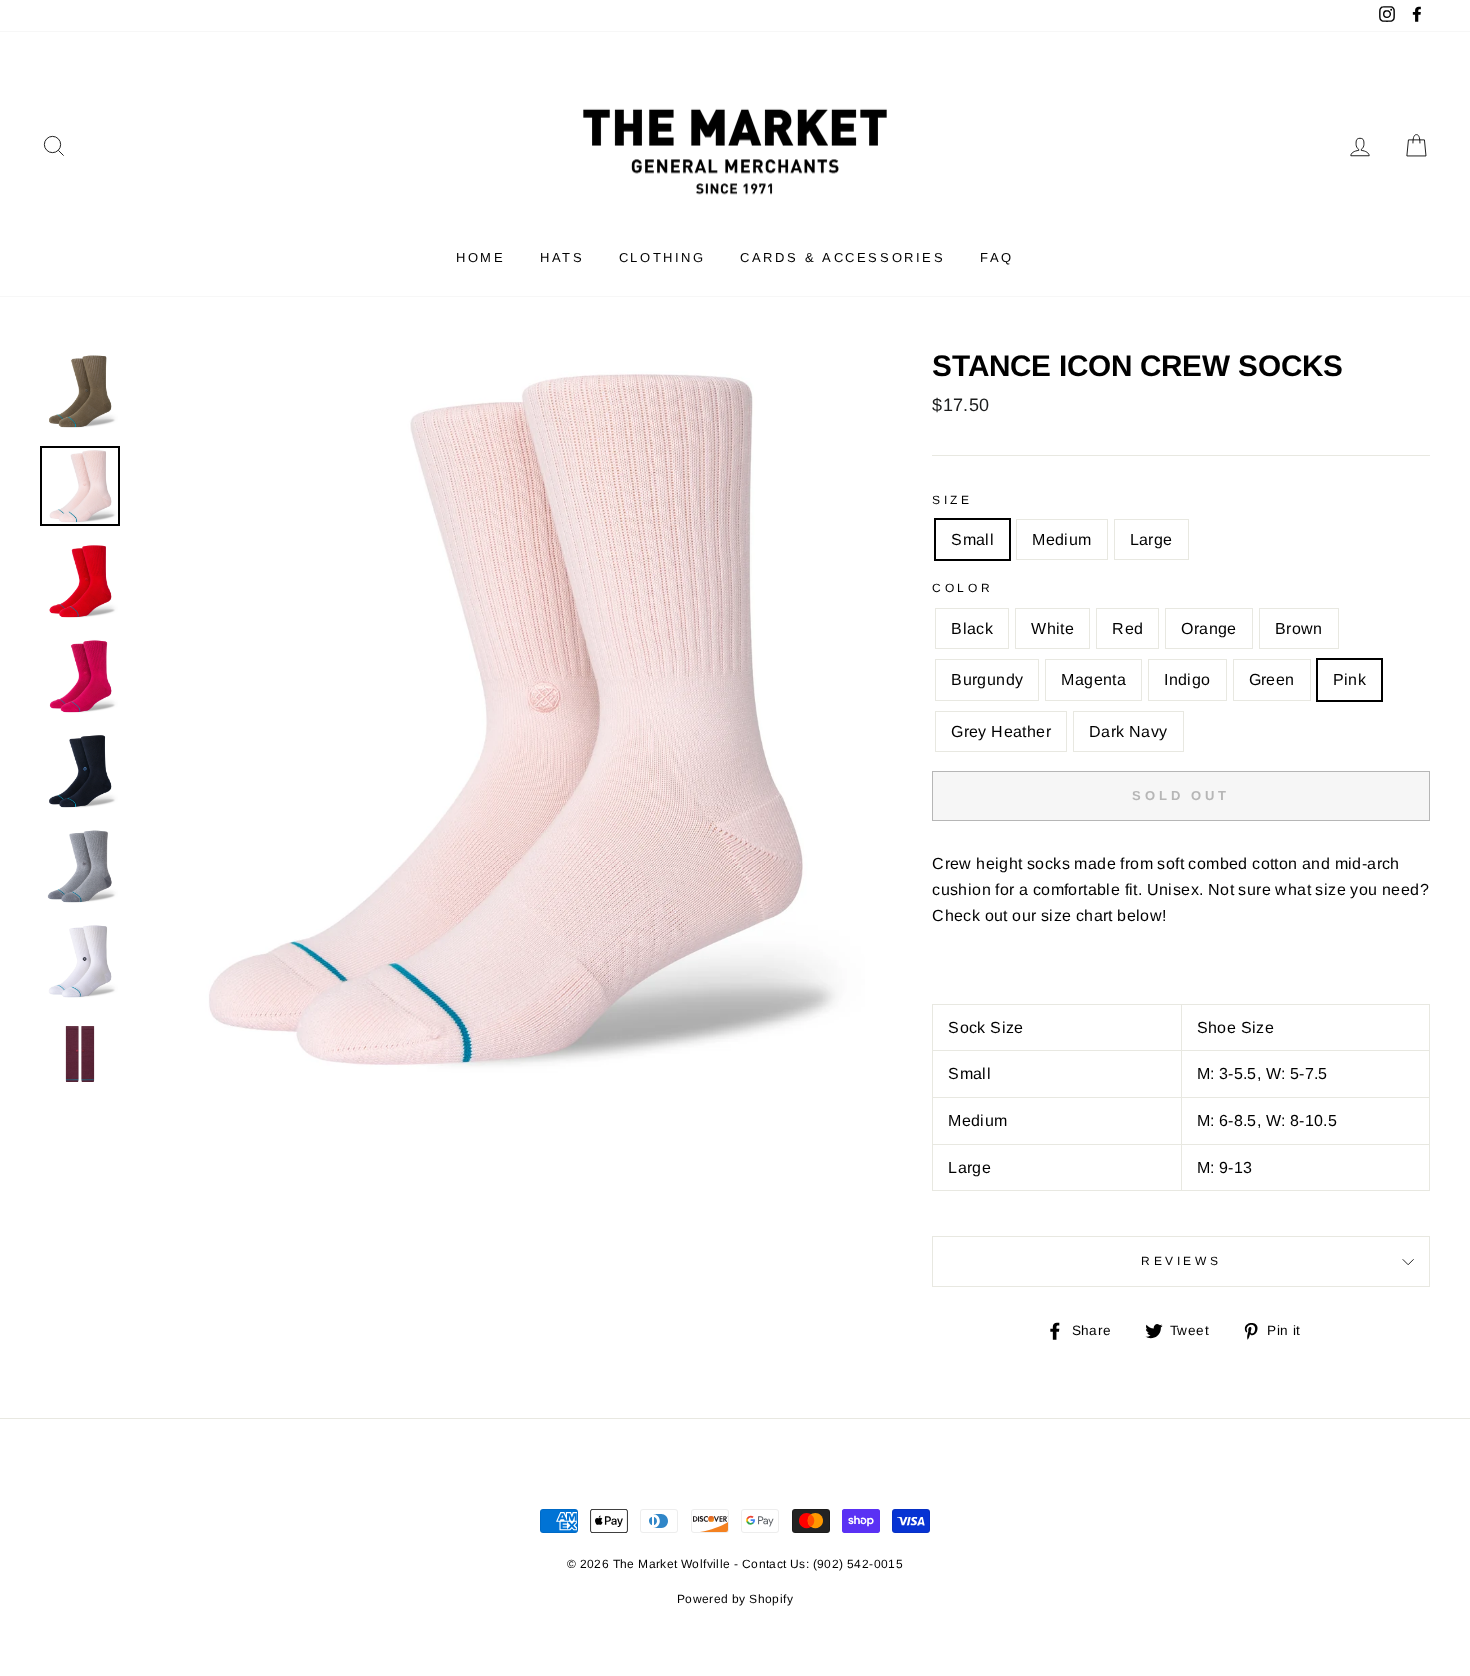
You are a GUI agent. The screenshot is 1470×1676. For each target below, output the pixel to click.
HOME (480, 257)
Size (952, 500)
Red (1127, 628)
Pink (1350, 679)
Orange (1208, 628)
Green (1272, 679)
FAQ (997, 257)
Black (972, 628)
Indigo (1187, 679)
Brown (1299, 628)
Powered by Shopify (735, 1599)
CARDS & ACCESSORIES (842, 257)
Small (972, 539)
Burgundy (987, 679)
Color (962, 588)
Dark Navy (1128, 731)
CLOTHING (662, 257)
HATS (562, 257)
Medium (1061, 539)
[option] (500, 716)
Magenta (1093, 679)
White (1052, 628)
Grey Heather (1001, 731)
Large (1151, 539)
